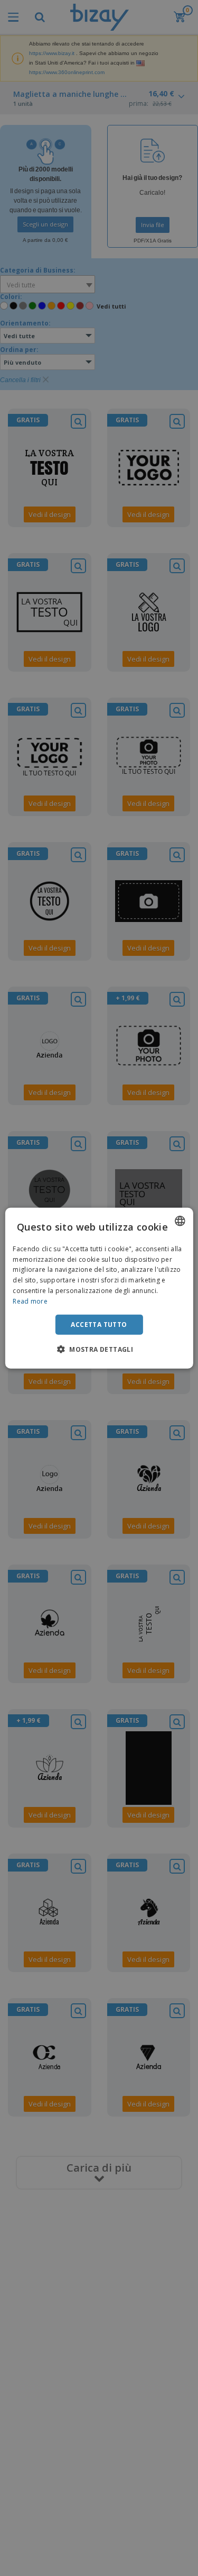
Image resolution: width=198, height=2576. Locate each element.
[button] (99, 1349)
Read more (30, 1301)
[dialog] (99, 1288)
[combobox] (180, 1221)
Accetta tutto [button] (99, 1324)
